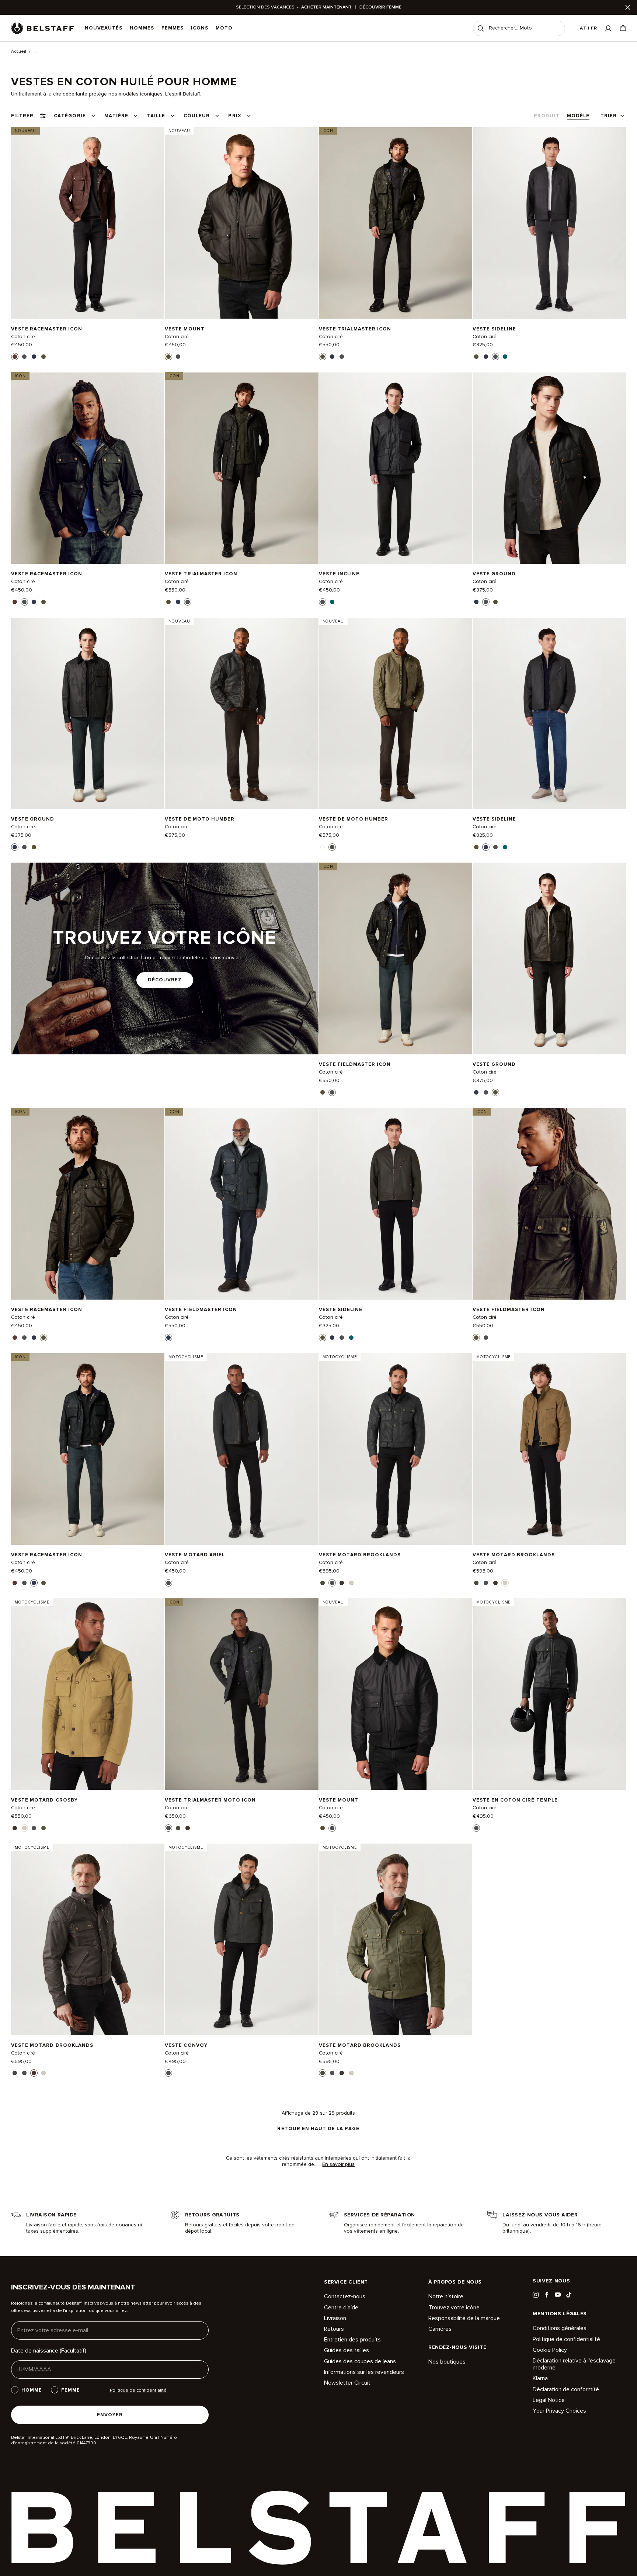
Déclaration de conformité (566, 2389)
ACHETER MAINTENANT (326, 7)
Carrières (440, 2329)
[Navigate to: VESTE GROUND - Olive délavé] (549, 958)
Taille (156, 116)
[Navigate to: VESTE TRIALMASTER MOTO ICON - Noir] (241, 1694)
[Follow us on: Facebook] (547, 2295)
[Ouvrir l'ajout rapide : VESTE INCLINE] (323, 602)
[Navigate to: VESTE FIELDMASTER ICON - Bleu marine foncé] (241, 1204)
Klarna (540, 2378)
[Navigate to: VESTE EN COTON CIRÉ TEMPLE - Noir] (549, 1694)
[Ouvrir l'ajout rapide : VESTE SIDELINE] (476, 357)
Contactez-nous (345, 2297)
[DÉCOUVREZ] (165, 958)
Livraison (335, 2318)
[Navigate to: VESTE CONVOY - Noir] (241, 1939)
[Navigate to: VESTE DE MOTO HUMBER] (241, 713)
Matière (116, 116)
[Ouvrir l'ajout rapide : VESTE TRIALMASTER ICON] (323, 357)
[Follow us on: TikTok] (569, 2295)
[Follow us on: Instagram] (536, 2295)
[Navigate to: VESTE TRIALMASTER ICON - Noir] (241, 468)
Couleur (197, 116)
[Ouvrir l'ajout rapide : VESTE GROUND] (476, 602)
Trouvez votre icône (454, 2308)
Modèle (578, 116)
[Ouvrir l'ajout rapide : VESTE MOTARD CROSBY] (15, 1828)
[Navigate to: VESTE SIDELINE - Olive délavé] (396, 1204)
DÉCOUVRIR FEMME (380, 7)
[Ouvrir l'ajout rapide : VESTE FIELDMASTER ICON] (323, 1092)
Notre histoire (446, 2297)
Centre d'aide (341, 2308)
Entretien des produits (352, 2340)
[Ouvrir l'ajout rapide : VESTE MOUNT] (168, 357)
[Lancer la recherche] (481, 28)
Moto (224, 28)
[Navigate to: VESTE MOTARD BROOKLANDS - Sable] (549, 1449)
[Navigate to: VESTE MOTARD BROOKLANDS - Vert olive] (396, 1939)
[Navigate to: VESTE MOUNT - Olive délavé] (241, 223)
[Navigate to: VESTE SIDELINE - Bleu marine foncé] (549, 713)
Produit (547, 116)
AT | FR (589, 28)
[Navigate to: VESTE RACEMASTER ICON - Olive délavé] (88, 1204)
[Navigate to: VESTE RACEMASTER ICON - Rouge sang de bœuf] (88, 223)
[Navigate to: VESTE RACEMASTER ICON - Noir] (88, 468)
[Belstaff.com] (42, 28)
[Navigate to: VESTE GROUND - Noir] (549, 468)
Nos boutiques (447, 2362)
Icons (200, 28)
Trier (609, 116)
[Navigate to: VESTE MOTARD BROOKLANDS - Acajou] (88, 1939)
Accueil (19, 52)
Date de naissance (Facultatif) (49, 2351)
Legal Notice (549, 2400)
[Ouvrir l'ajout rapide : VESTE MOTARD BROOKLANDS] (323, 1583)
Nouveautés (104, 28)
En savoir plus (338, 2164)
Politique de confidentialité (566, 2339)
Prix (235, 116)
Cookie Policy (550, 2350)
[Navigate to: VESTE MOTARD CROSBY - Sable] (88, 1694)
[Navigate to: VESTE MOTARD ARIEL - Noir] (241, 1449)
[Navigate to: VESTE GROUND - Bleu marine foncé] (88, 713)
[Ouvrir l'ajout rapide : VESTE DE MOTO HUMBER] (323, 847)
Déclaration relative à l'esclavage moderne (574, 2364)
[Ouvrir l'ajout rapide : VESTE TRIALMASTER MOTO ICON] (168, 1828)
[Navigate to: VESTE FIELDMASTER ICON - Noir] (396, 958)
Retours (334, 2329)
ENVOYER (110, 2415)
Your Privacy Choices (559, 2411)
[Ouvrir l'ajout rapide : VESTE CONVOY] (168, 2073)
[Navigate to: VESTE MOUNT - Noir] (396, 1694)
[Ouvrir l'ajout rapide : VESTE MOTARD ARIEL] (168, 1583)
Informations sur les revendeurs (364, 2372)
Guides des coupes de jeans (360, 2361)
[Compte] (608, 28)
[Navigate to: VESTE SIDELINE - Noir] (549, 223)
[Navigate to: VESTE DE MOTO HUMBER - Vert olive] (396, 713)
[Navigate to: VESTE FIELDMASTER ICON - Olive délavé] (549, 1204)
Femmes (173, 28)
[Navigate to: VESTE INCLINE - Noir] (396, 468)
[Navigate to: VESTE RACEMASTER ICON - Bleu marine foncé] (88, 1449)
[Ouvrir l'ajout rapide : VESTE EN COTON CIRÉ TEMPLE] (476, 1828)
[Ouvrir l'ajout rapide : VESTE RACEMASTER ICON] (15, 357)
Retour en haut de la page (318, 2129)
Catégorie (70, 116)
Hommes (142, 28)
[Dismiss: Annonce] (628, 7)
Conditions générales (560, 2328)
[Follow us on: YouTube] (558, 2295)
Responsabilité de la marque (464, 2318)
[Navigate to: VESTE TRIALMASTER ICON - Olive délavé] (396, 223)
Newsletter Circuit (347, 2383)
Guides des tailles (347, 2350)
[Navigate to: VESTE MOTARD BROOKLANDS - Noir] (396, 1449)
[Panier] (623, 28)
